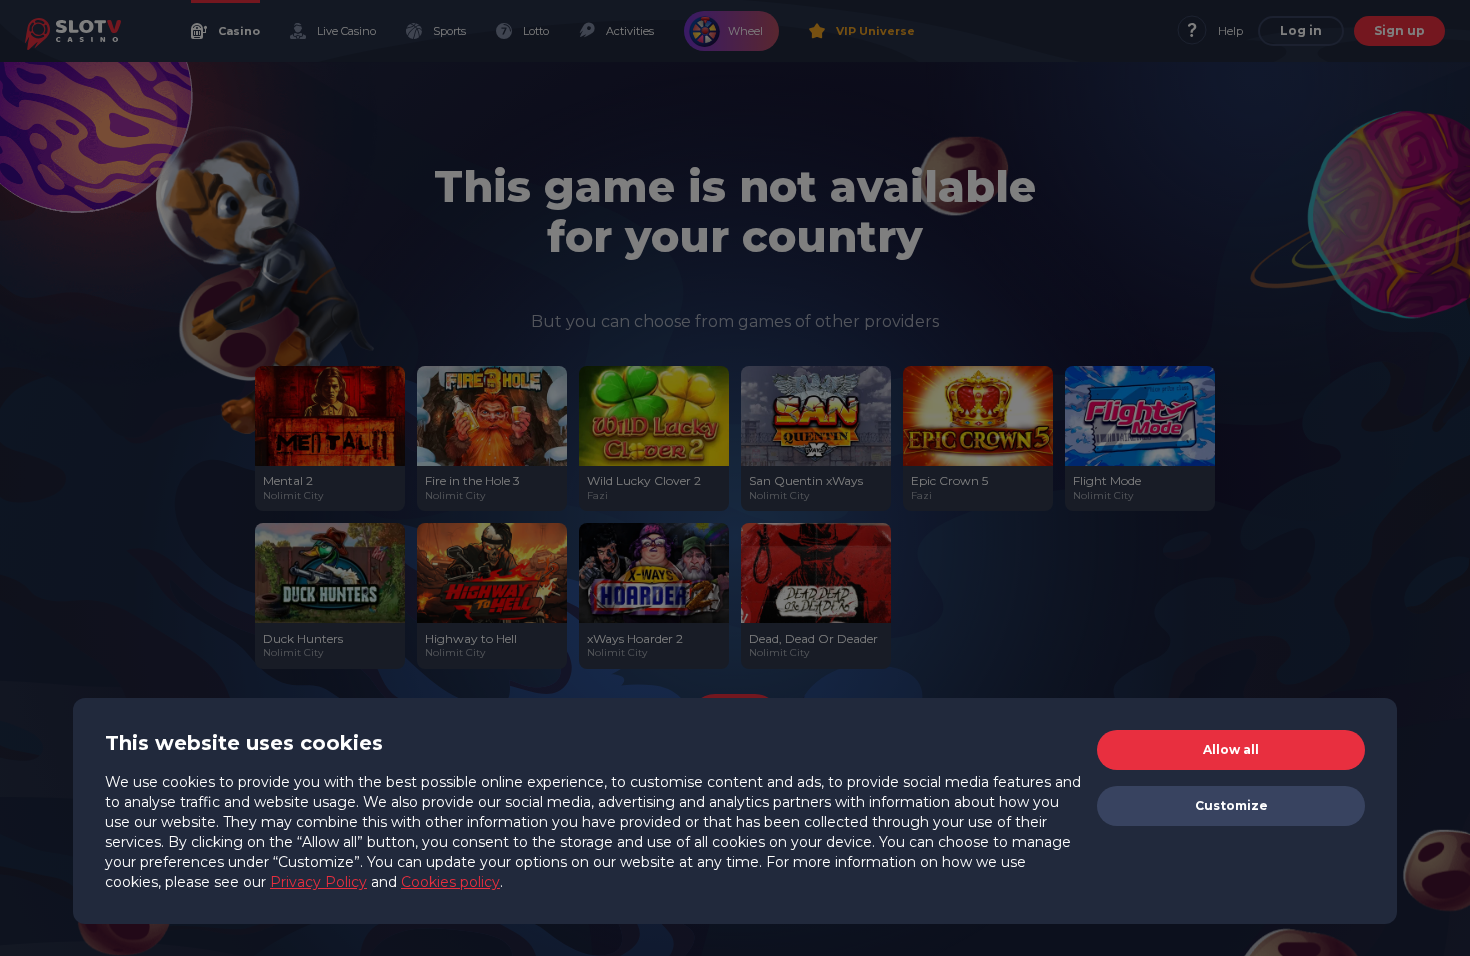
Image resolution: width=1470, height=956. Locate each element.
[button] (1231, 750)
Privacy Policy (318, 882)
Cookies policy (450, 882)
